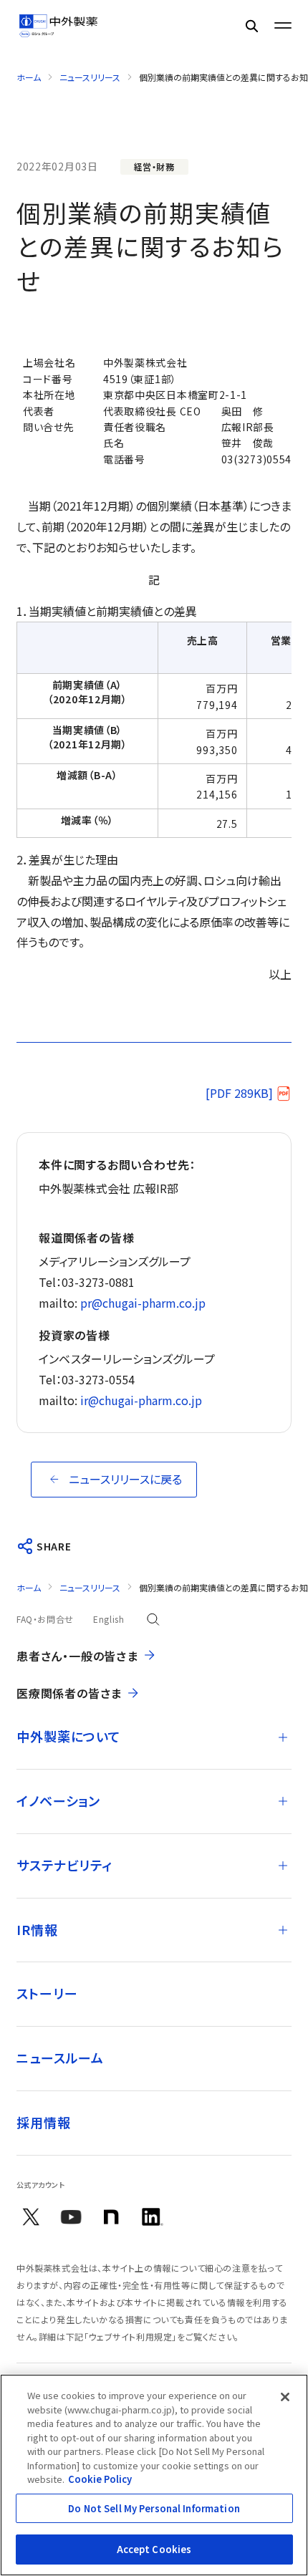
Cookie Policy (100, 2479)
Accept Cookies (154, 2549)
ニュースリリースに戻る (125, 1479)
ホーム (29, 77)
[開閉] (283, 1737)
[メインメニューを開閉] (283, 26)
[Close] (285, 2397)
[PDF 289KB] (239, 1093)
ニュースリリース (90, 77)
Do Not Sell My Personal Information (154, 2508)
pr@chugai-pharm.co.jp (143, 1303)
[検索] (251, 25)
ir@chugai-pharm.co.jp (141, 1400)
